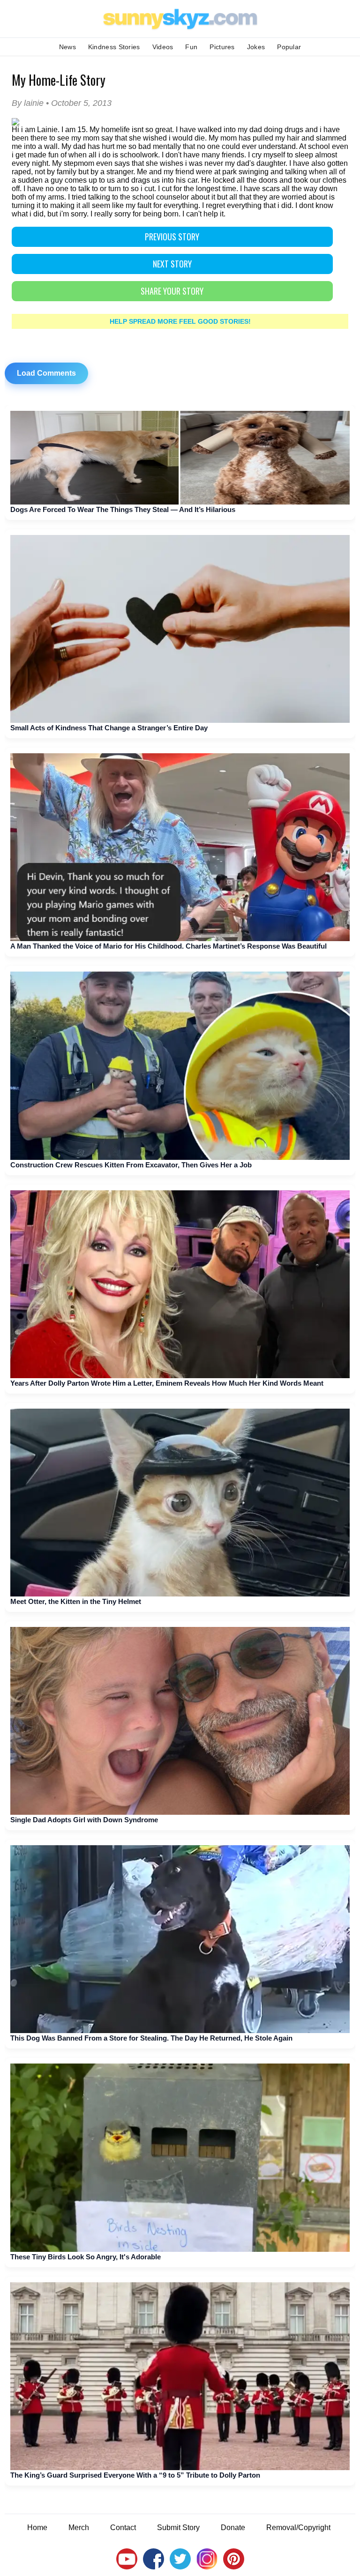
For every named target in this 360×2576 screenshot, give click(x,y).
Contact (123, 2528)
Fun (191, 47)
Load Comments (46, 373)
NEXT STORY (172, 264)
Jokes (256, 47)
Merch (79, 2528)
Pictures (222, 47)
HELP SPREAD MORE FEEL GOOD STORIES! (180, 321)
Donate (233, 2528)
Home (37, 2528)
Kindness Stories (114, 47)
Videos (163, 47)
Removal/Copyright (298, 2528)
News (67, 47)
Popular (289, 47)
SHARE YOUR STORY (172, 291)
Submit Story (178, 2528)
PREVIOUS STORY (172, 237)
